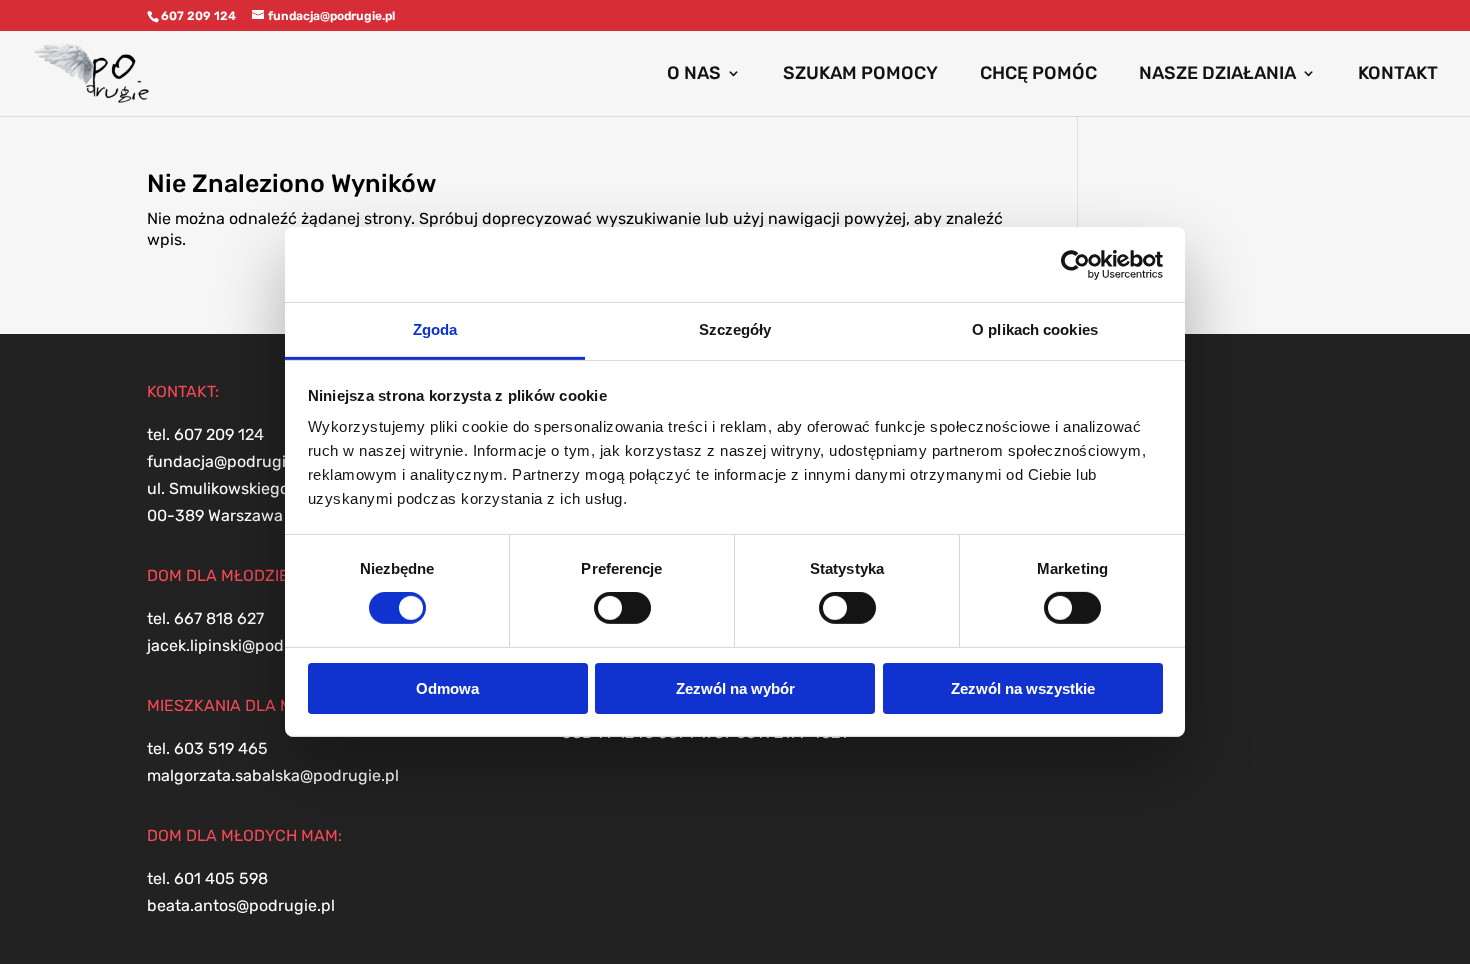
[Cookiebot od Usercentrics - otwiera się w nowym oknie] (1075, 264)
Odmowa (447, 688)
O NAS (694, 75)
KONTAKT (1398, 75)
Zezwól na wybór (735, 688)
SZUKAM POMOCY (860, 75)
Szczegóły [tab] (735, 329)
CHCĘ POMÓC (1038, 75)
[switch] (622, 608)
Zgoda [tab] (435, 329)
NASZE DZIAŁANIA (1217, 75)
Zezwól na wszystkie (1023, 688)
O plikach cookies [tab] (1035, 329)
